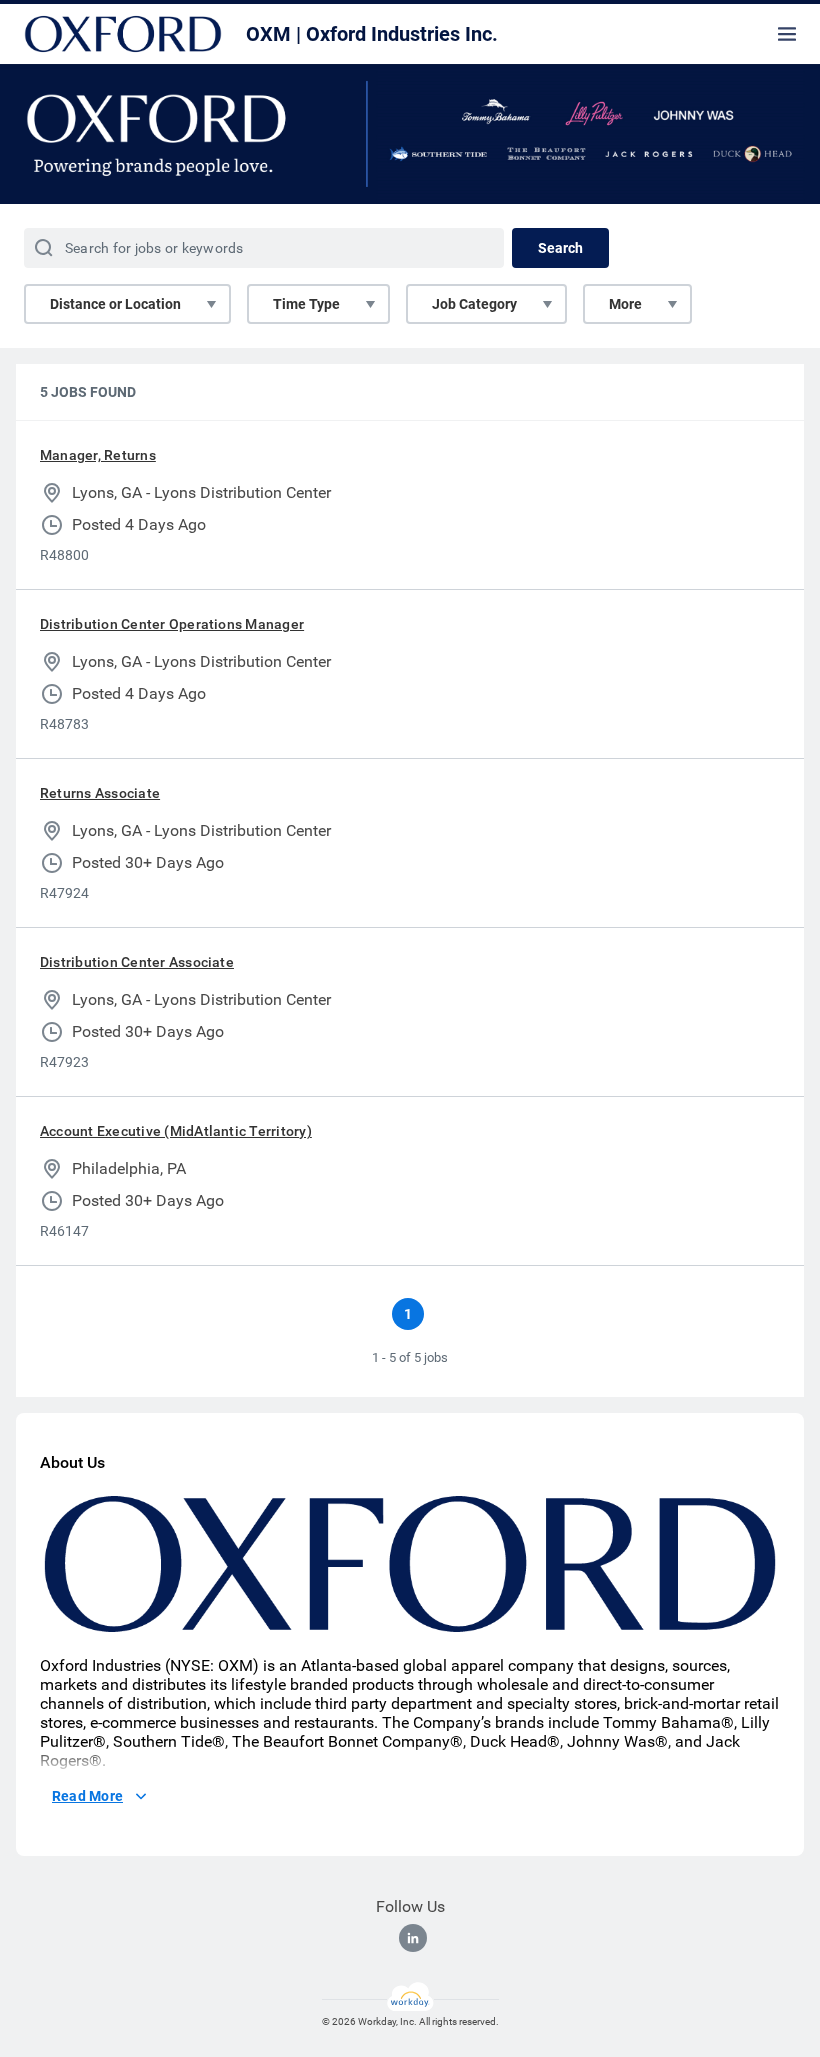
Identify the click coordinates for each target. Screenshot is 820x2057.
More (625, 304)
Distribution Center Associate (137, 962)
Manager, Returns (98, 455)
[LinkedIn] (413, 1938)
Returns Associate (100, 793)
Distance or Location (115, 304)
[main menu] (787, 34)
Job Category (474, 304)
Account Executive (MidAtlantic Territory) (176, 1131)
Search (560, 248)
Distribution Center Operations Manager (172, 624)
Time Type (306, 304)
